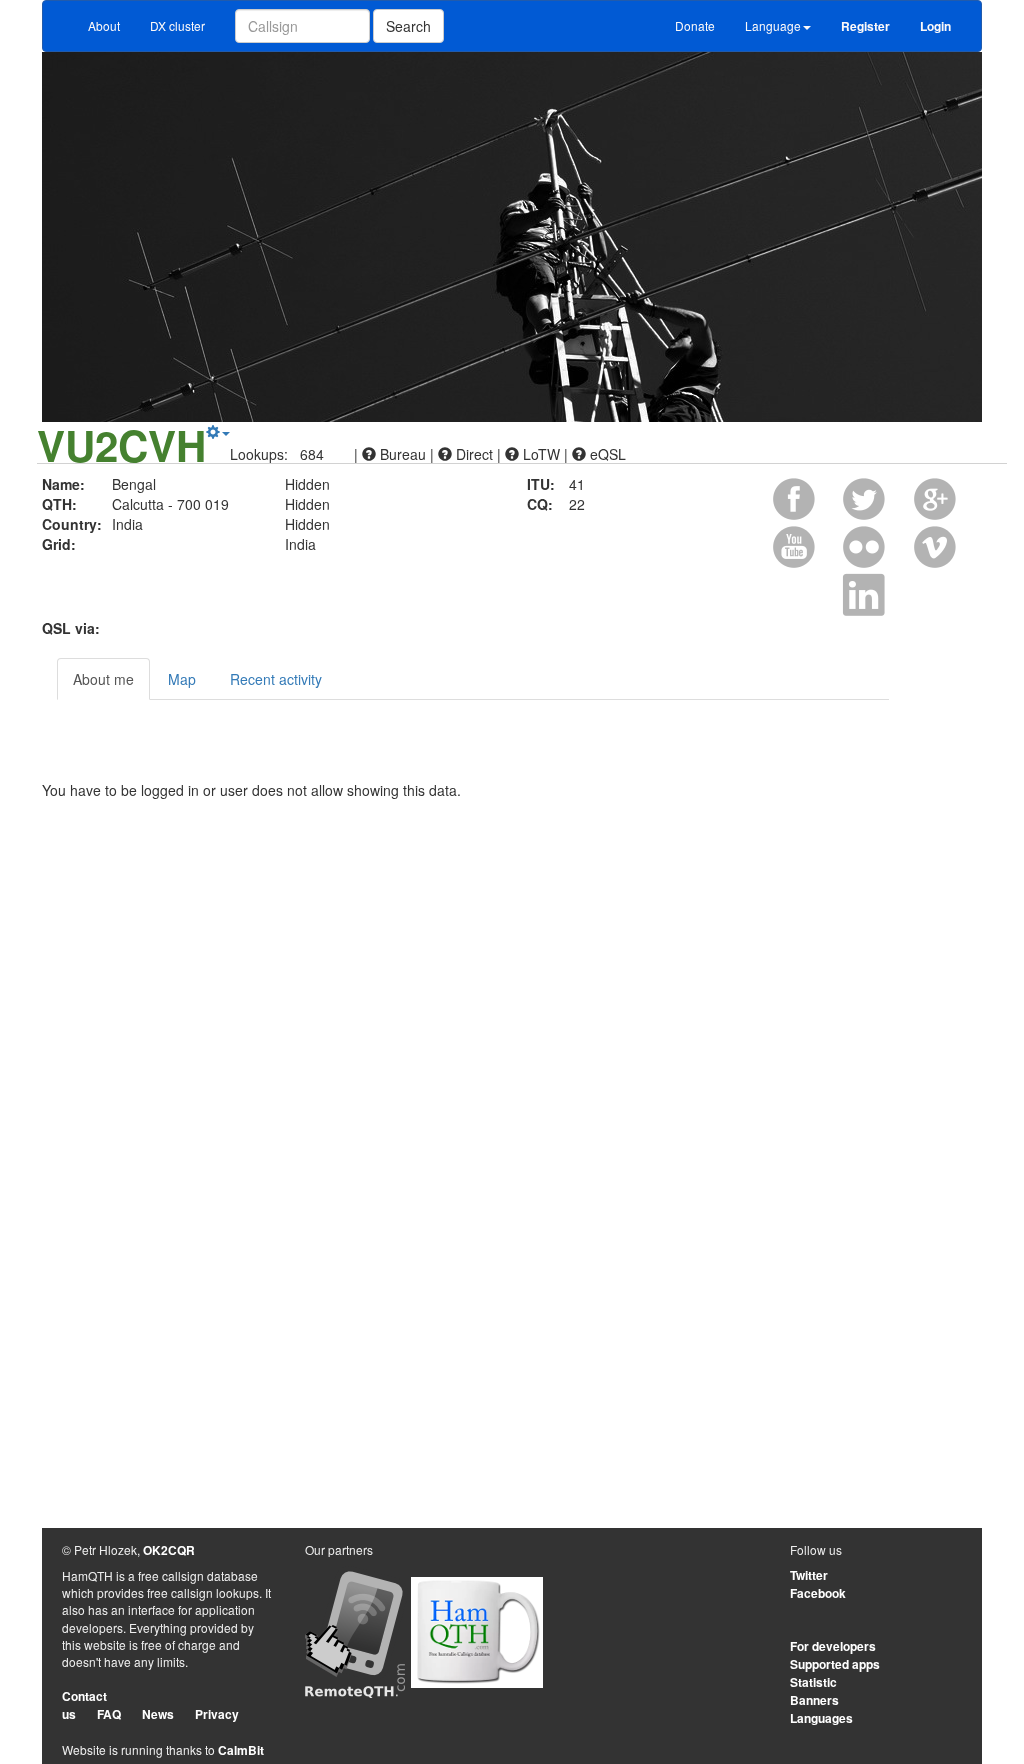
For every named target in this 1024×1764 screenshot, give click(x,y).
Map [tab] (182, 679)
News (158, 1714)
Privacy (217, 1714)
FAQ (109, 1714)
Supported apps (835, 1664)
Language (773, 25)
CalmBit (241, 1750)
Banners (814, 1700)
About (104, 25)
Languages (821, 1718)
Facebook (818, 1593)
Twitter (809, 1575)
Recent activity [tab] (276, 679)
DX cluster (177, 25)
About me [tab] (103, 679)
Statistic (813, 1682)
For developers (833, 1646)
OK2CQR (169, 1550)
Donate (695, 25)
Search (408, 26)
